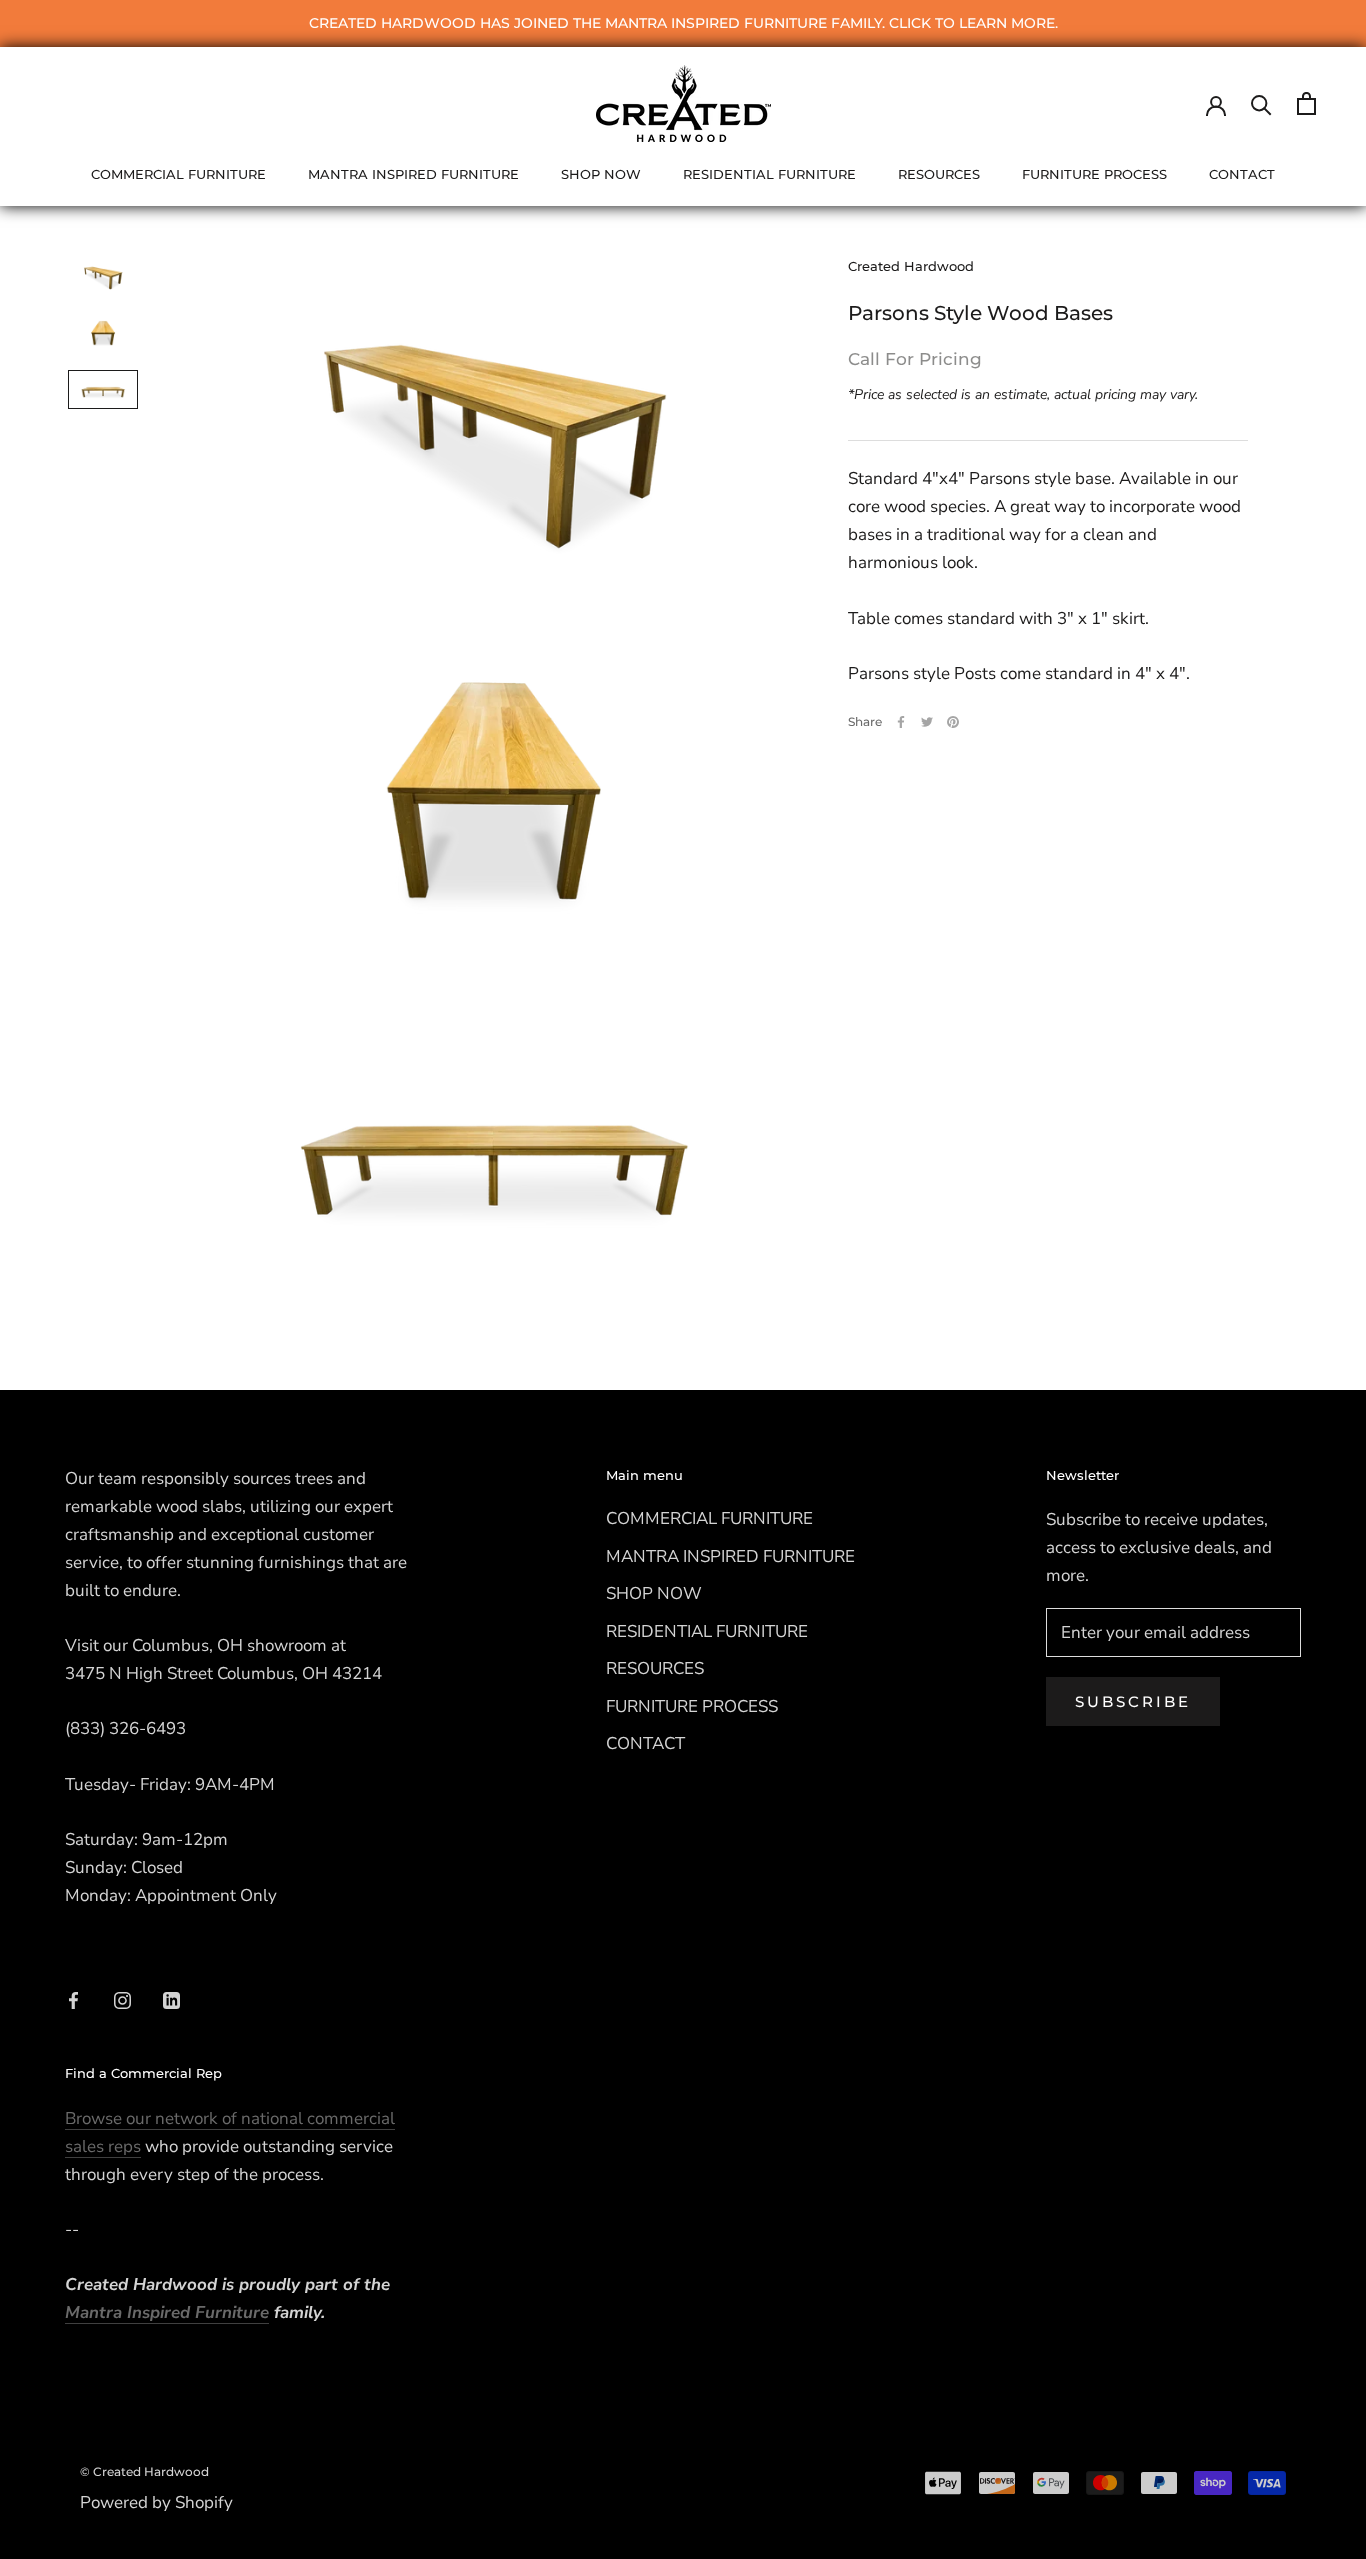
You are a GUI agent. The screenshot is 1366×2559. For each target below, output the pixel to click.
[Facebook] (901, 722)
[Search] (1261, 103)
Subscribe (1133, 1701)
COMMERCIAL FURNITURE (178, 174)
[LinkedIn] (171, 1999)
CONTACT (1242, 174)
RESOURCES (939, 174)
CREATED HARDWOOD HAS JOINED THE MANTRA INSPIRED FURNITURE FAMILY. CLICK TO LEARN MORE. (683, 23)
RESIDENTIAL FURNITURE (769, 174)
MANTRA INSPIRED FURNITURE (413, 174)
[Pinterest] (953, 722)
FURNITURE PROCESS (1094, 174)
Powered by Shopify (156, 2502)
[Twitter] (927, 722)
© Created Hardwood (144, 2471)
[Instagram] (122, 1999)
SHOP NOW (601, 174)
